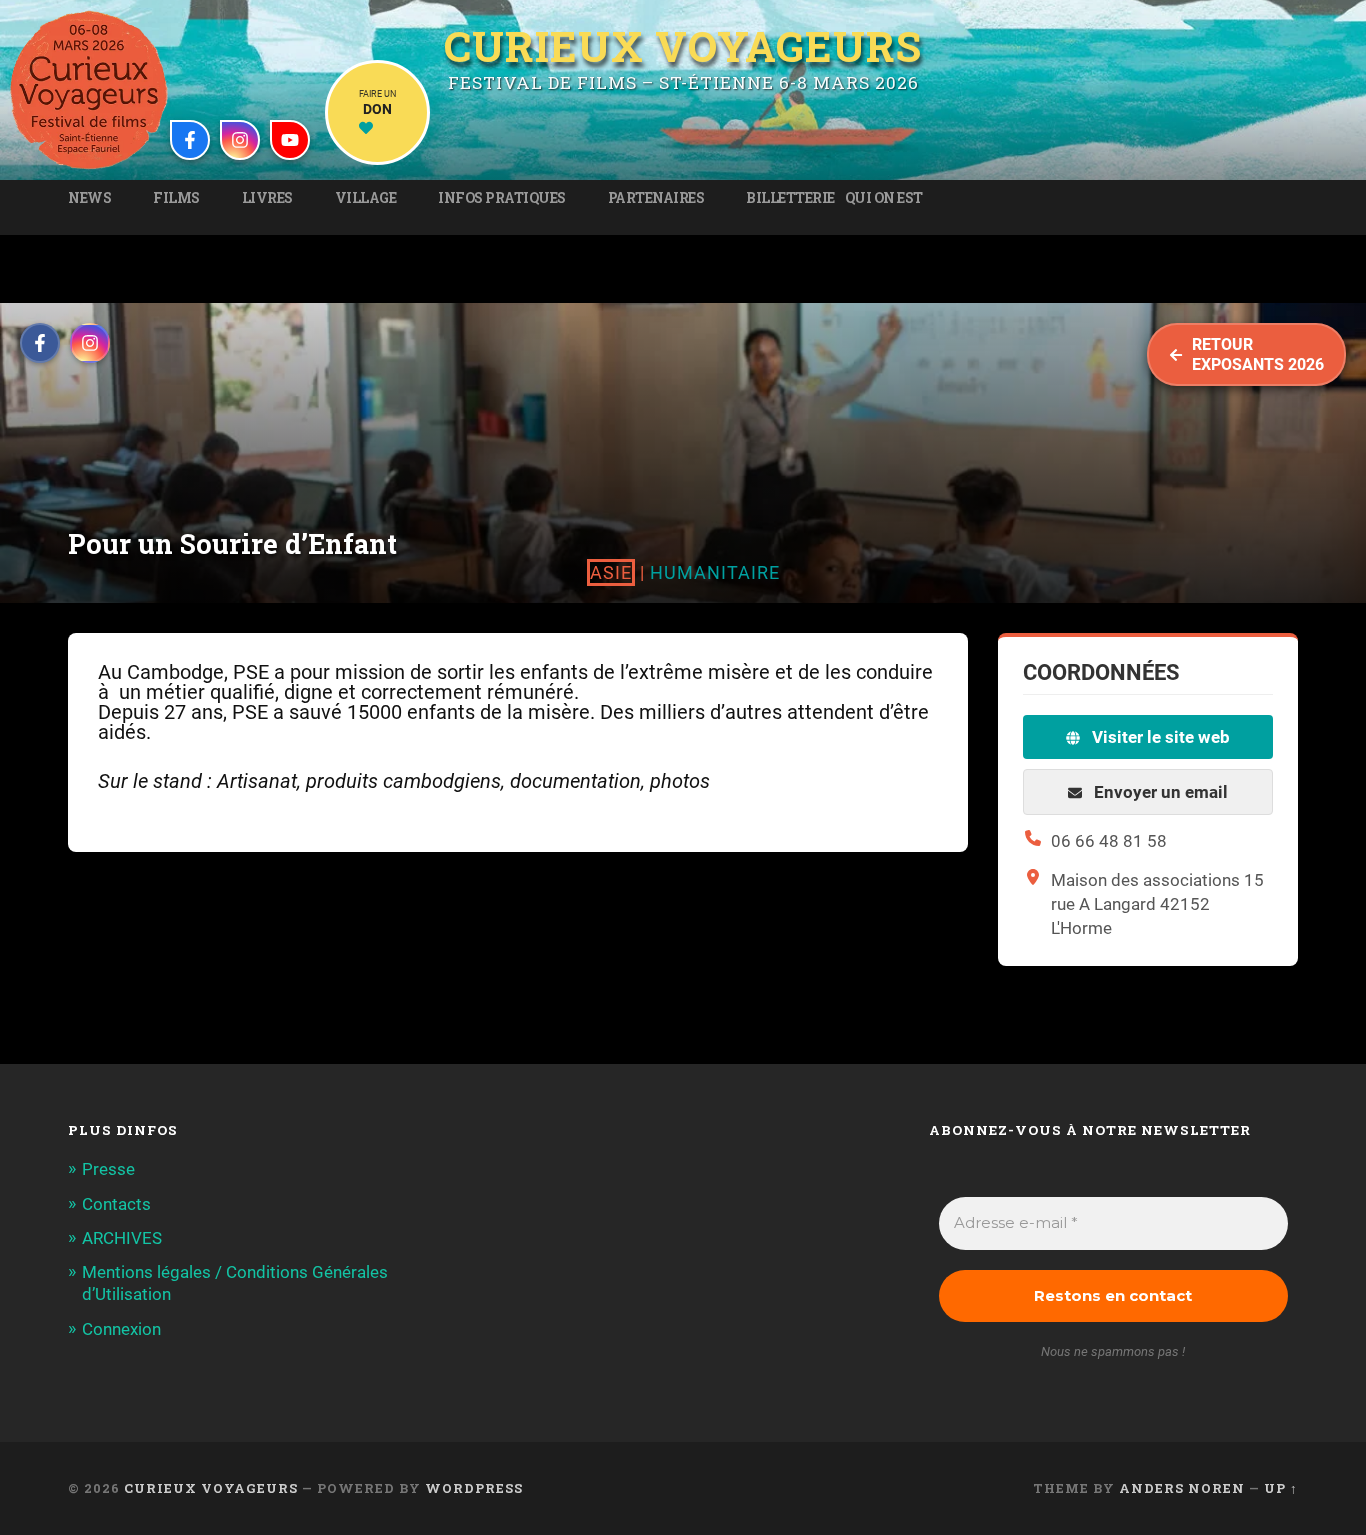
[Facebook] (190, 140)
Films (176, 198)
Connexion (121, 1329)
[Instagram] (240, 140)
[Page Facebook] (40, 343)
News (89, 198)
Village (366, 198)
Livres (267, 198)
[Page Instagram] (90, 343)
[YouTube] (290, 140)
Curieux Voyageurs (683, 47)
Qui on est (884, 198)
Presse (108, 1169)
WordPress (474, 1488)
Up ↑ (1281, 1488)
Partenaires (656, 198)
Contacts (116, 1204)
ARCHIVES (122, 1238)
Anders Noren (1182, 1488)
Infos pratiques (502, 198)
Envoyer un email (1159, 792)
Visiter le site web (1159, 737)
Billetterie (790, 198)
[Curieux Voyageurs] (89, 90)
